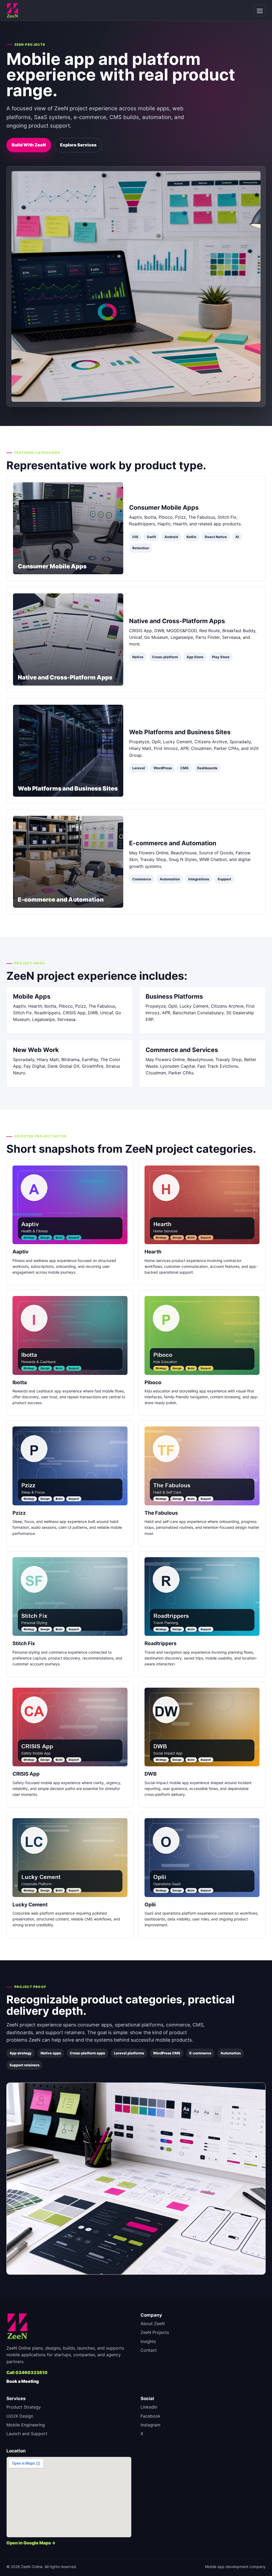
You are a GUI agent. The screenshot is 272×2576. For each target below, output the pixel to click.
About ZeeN (153, 2324)
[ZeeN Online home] (12, 10)
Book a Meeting (23, 2381)
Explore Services (78, 145)
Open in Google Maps (29, 2543)
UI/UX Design (20, 2416)
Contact (149, 2350)
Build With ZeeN (29, 145)
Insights (148, 2341)
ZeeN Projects (155, 2332)
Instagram (150, 2425)
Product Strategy (24, 2407)
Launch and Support (27, 2434)
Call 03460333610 (27, 2372)
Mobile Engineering (26, 2425)
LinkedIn (149, 2407)
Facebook (150, 2416)
